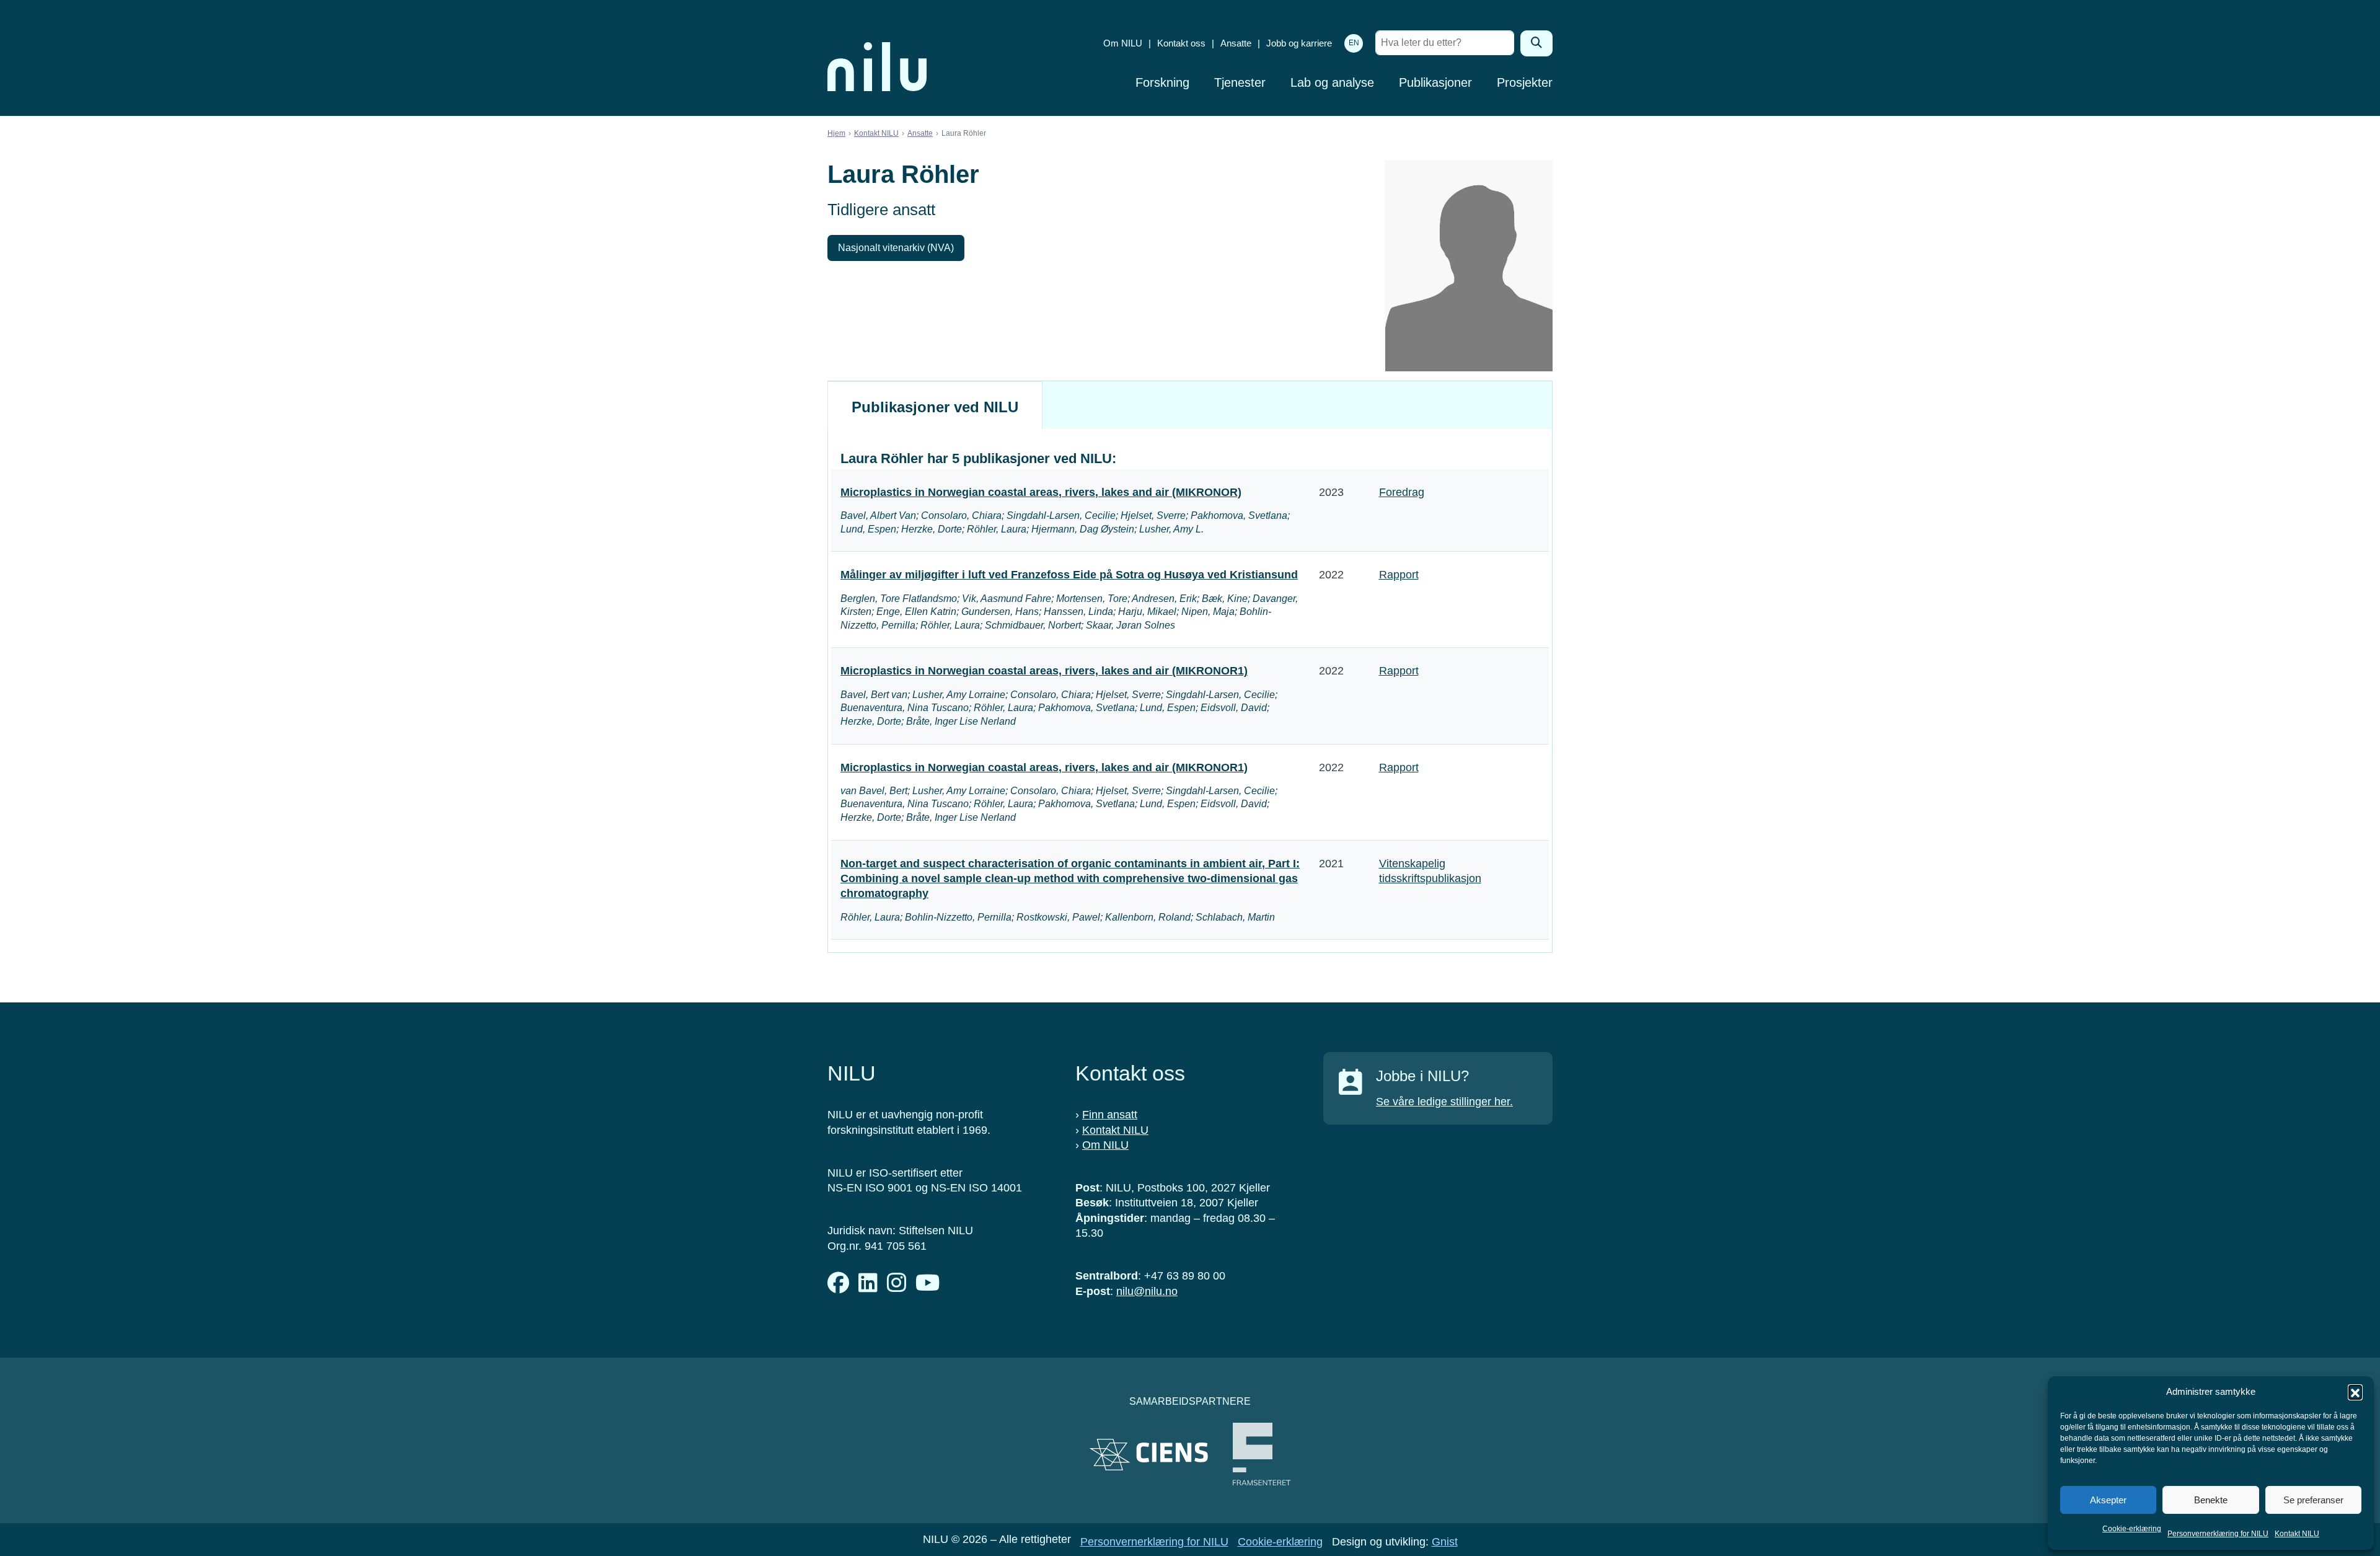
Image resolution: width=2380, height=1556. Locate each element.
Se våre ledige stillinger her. (1444, 1102)
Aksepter (2108, 1500)
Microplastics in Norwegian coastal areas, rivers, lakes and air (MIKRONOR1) (1044, 671)
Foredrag (1402, 492)
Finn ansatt (1110, 1115)
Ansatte (1236, 43)
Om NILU (1123, 43)
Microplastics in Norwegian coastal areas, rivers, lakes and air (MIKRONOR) (1041, 492)
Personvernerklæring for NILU (2218, 1534)
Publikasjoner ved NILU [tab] (935, 407)
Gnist (1445, 1542)
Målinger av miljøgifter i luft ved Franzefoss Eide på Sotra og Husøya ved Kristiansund (1069, 575)
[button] (2355, 1392)
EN (1354, 43)
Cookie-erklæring (2132, 1529)
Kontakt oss (1181, 43)
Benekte (2211, 1500)
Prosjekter (1525, 82)
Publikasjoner (1435, 82)
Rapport (1399, 575)
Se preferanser (2313, 1500)
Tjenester (1240, 82)
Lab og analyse (1332, 82)
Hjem (836, 133)
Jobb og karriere (1299, 43)
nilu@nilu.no (1147, 1291)
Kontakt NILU (2297, 1534)
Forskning (1162, 82)
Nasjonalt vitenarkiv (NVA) (896, 248)
